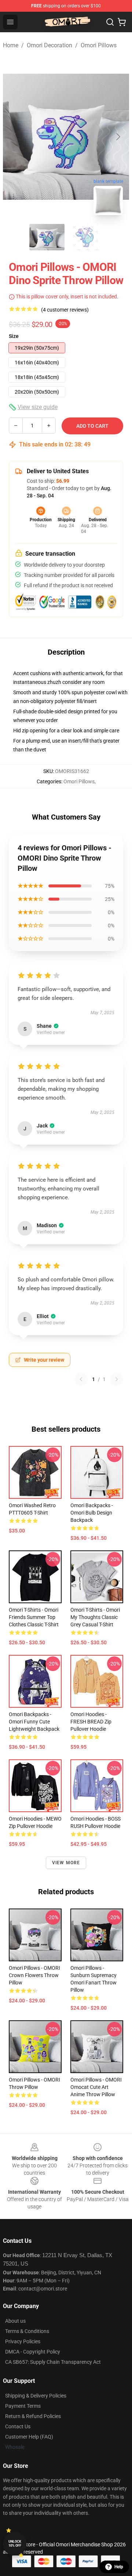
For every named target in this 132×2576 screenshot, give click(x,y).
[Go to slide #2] (85, 237)
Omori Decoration (49, 45)
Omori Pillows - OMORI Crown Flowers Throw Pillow (34, 1975)
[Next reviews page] (117, 1379)
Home (11, 45)
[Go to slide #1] (47, 237)
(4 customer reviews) (65, 310)
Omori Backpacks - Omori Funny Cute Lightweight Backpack (34, 1722)
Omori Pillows (99, 45)
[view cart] (122, 22)
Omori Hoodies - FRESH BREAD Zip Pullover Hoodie (91, 1722)
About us (15, 2321)
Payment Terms (23, 2406)
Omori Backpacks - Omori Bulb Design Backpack (92, 1513)
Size (14, 336)
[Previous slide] (14, 137)
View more (66, 1863)
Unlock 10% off (15, 2544)
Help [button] (119, 2567)
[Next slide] (118, 137)
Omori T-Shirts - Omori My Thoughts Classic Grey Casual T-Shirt (95, 1617)
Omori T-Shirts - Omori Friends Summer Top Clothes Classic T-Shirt (34, 1617)
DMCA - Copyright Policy (33, 2352)
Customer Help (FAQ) (29, 2437)
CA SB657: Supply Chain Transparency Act (53, 2362)
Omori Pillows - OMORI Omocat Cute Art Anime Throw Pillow (96, 2087)
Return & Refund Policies (33, 2416)
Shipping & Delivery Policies (36, 2396)
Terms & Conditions (27, 2331)
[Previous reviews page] (81, 1379)
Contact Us (18, 2426)
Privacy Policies (23, 2341)
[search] (110, 22)
